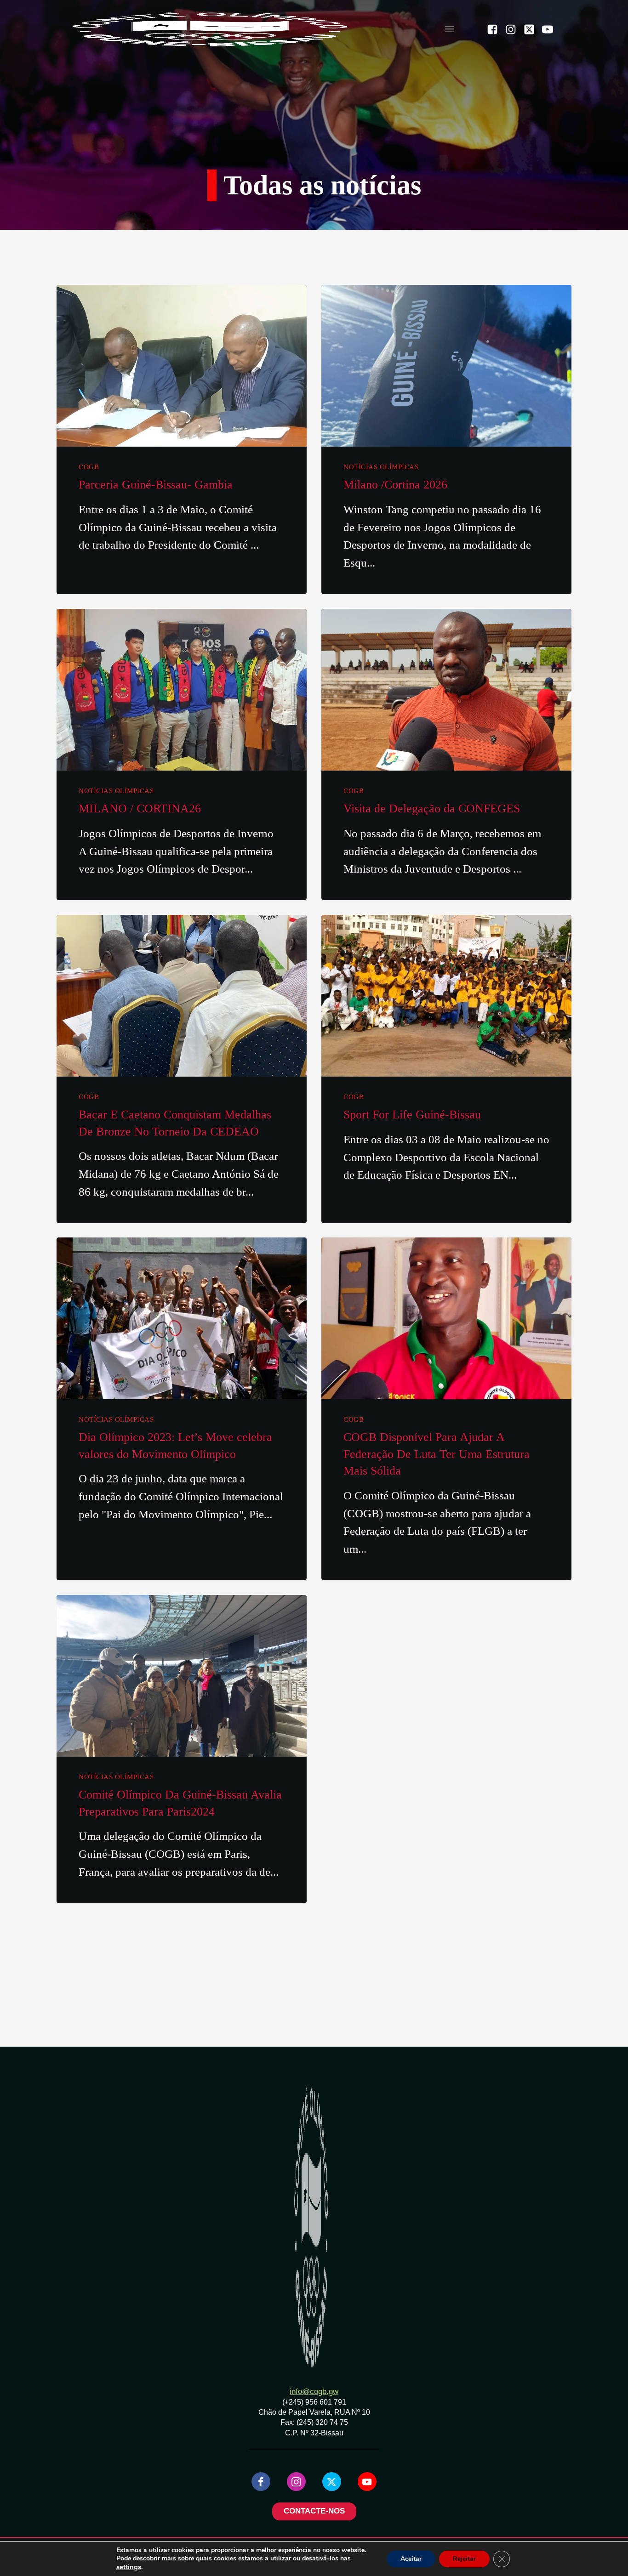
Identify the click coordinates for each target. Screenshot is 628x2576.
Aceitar (411, 2559)
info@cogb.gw (314, 2392)
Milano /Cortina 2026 (395, 485)
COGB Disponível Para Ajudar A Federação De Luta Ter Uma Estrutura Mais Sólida (437, 1454)
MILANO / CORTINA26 (140, 809)
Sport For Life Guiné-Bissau (412, 1115)
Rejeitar (464, 2559)
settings (129, 2567)
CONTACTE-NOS (314, 2511)
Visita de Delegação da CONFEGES (432, 809)
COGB (89, 467)
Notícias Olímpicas (381, 467)
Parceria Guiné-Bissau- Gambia (156, 485)
